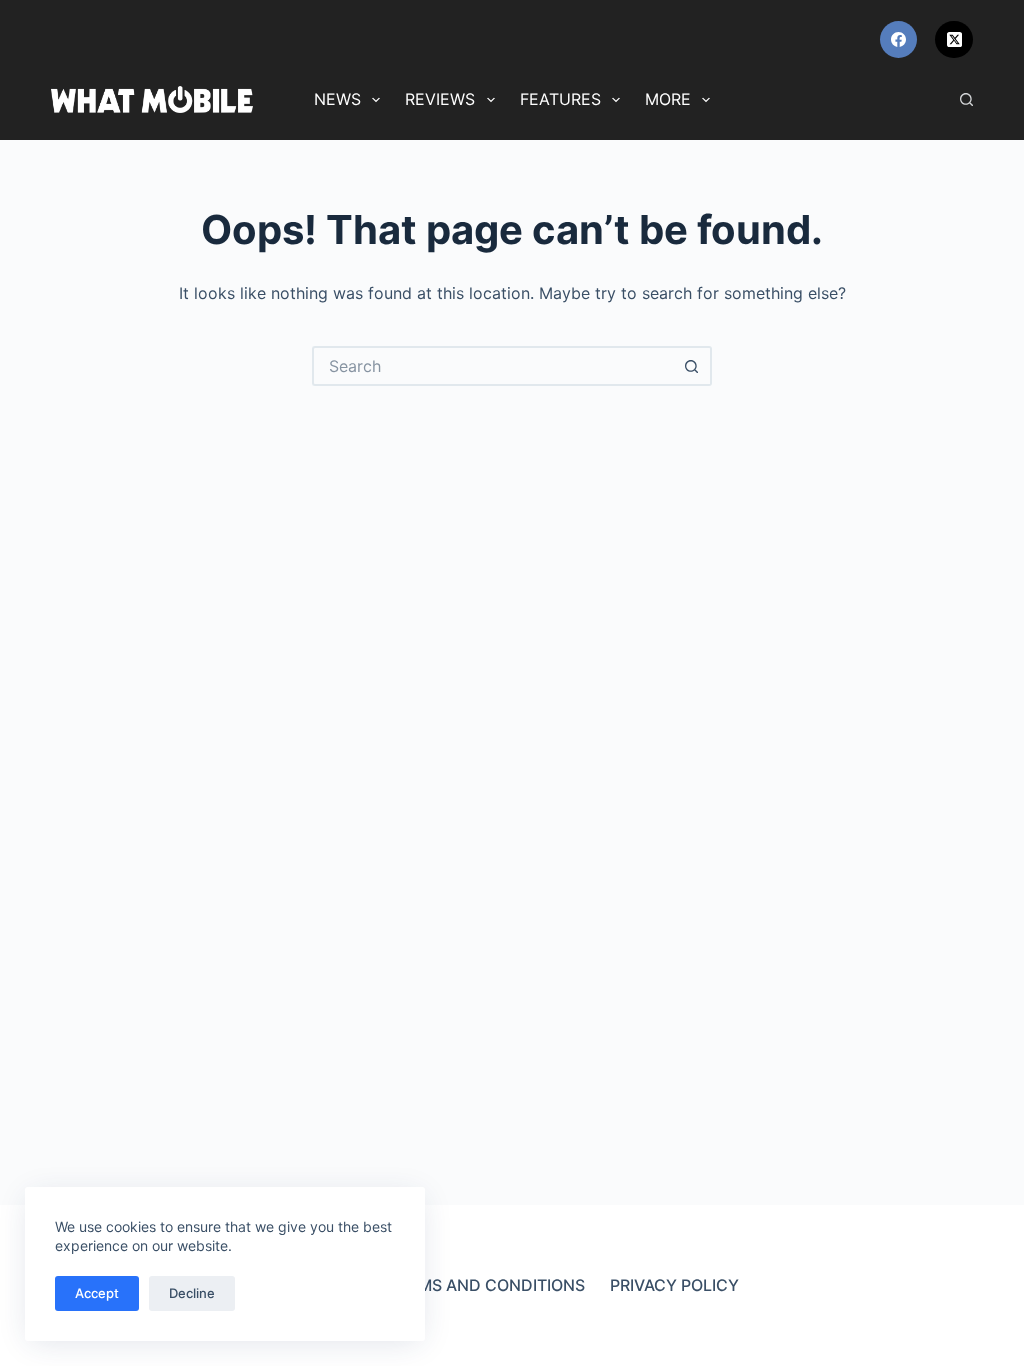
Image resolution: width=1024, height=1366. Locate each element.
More (668, 99)
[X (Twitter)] (954, 40)
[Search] (966, 99)
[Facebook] (899, 40)
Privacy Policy (674, 1285)
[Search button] (692, 366)
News (337, 99)
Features (560, 99)
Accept (97, 1293)
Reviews (440, 99)
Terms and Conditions (486, 1285)
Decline (192, 1293)
